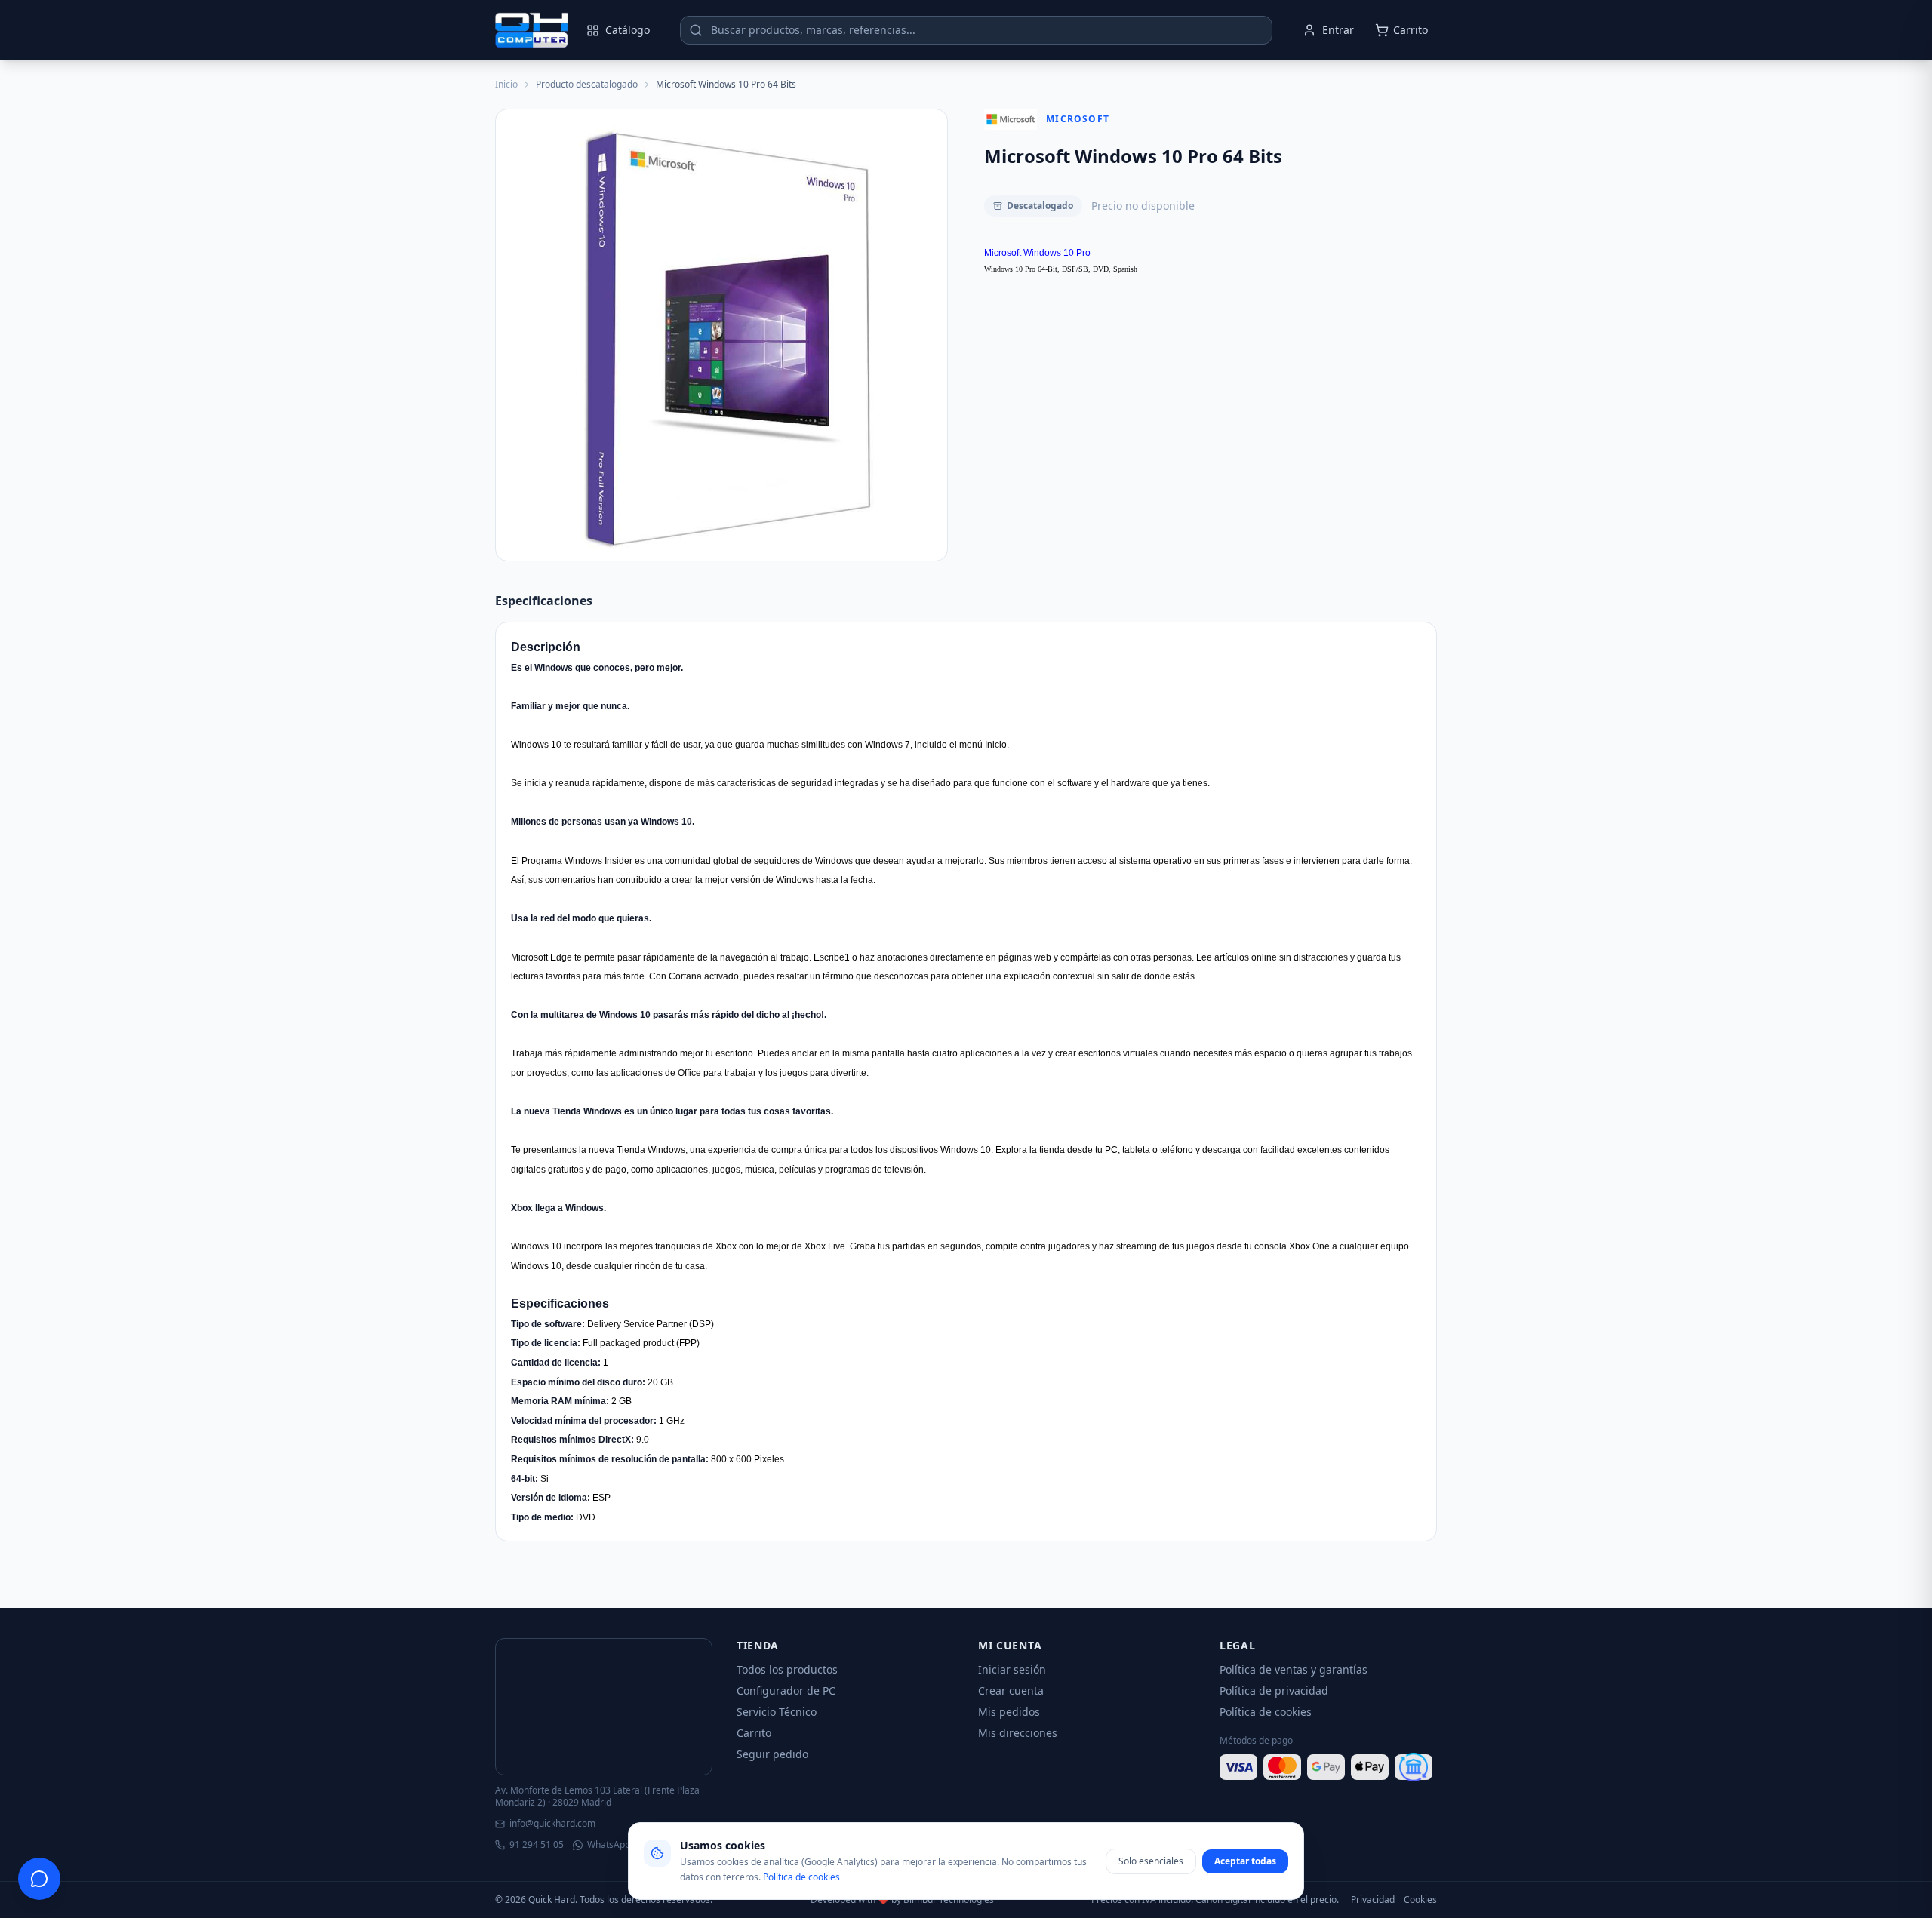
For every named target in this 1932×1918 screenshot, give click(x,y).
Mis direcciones (1018, 1733)
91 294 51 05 (537, 1845)
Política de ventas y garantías (1294, 1669)
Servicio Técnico (777, 1712)
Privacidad (1373, 1900)
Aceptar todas (1245, 1861)
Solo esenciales (1151, 1861)
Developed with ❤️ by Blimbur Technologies (902, 1900)
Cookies (1420, 1900)
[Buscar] (696, 30)
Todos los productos (787, 1669)
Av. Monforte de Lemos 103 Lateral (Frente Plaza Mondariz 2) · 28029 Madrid (597, 1797)
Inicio (506, 85)
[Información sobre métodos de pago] (1328, 1767)
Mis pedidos (1009, 1712)
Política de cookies (1266, 1712)
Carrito (754, 1733)
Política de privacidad (1274, 1691)
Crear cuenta (1011, 1691)
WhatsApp (609, 1845)
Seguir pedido (772, 1754)
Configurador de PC (786, 1691)
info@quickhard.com (552, 1824)
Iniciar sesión (1012, 1669)
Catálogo (628, 30)
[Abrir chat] (39, 1879)
